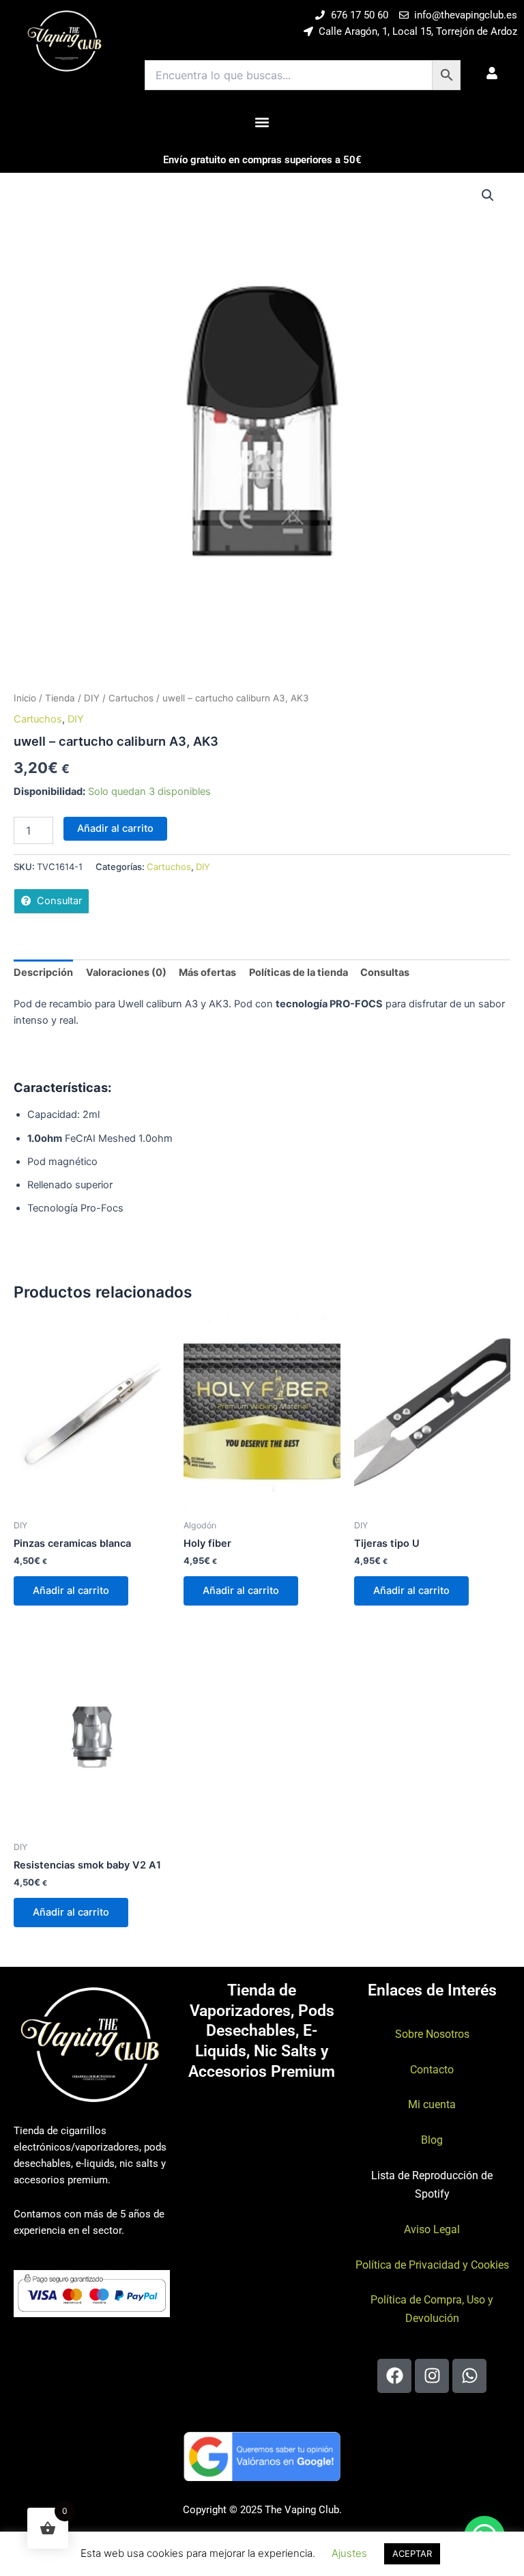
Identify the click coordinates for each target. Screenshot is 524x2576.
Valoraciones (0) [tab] (126, 972)
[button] (262, 122)
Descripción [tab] (43, 972)
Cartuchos (131, 698)
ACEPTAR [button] (412, 2553)
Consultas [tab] (385, 972)
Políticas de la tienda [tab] (299, 972)
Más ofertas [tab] (207, 972)
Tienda (60, 698)
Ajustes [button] (349, 2553)
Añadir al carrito (115, 828)
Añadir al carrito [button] (71, 1591)
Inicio (25, 698)
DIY (92, 698)
